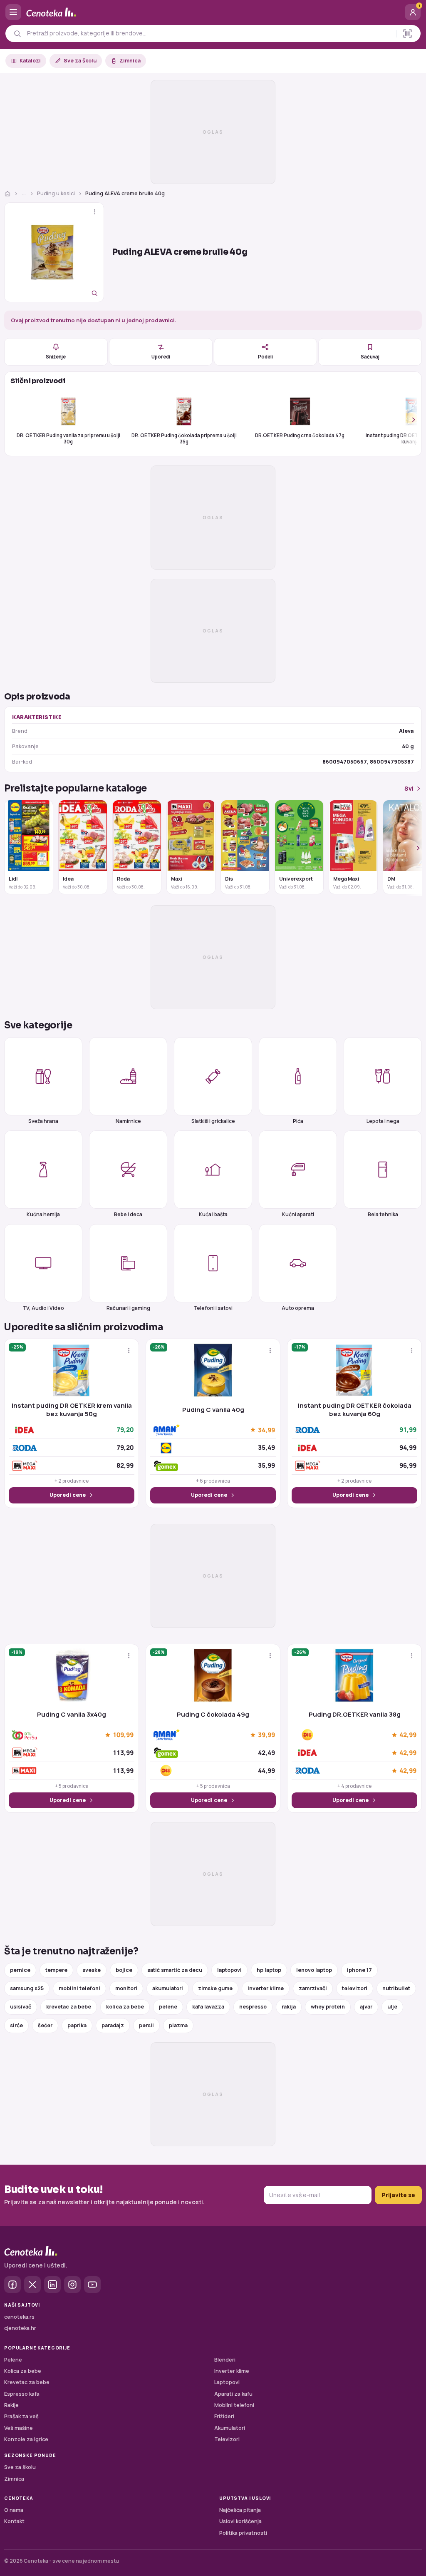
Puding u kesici (56, 193)
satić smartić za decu (175, 1970)
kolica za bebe (125, 2007)
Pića (298, 1121)
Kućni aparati (298, 1214)
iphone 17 (359, 1970)
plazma (178, 2025)
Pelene (13, 2360)
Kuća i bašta (213, 1214)
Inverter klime (232, 2371)
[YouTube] (92, 2285)
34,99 (266, 1430)
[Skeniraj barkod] (407, 34)
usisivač (21, 2007)
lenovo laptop (314, 1970)
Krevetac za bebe (27, 2382)
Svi (409, 788)
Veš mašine (19, 2428)
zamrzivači (313, 1988)
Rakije (11, 2405)
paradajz (113, 2025)
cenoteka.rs (19, 2317)
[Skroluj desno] (409, 419)
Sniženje (56, 357)
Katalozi (30, 61)
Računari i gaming (128, 1308)
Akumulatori (230, 2428)
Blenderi (225, 2360)
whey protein (328, 2007)
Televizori (227, 2439)
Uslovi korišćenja (240, 2521)
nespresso (253, 2007)
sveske (92, 1970)
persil (146, 2025)
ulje (392, 2007)
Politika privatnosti (243, 2533)
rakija (289, 2007)
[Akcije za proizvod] (95, 212)
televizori (355, 1988)
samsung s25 (27, 1988)
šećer (45, 2025)
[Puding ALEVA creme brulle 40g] (54, 252)
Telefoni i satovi (213, 1308)
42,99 (408, 1735)
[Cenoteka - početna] (213, 12)
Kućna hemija (43, 1214)
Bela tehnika (383, 1214)
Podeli (265, 357)
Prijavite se (398, 2195)
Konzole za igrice (26, 2439)
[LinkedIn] (52, 2285)
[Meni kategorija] (13, 12)
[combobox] (209, 33)
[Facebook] (12, 2285)
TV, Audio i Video (43, 1308)
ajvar (366, 2007)
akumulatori (168, 1988)
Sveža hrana (43, 1121)
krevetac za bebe (69, 2007)
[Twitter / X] (32, 2285)
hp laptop (269, 1970)
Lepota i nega (383, 1121)
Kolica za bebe (23, 2371)
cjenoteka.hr (20, 2328)
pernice (20, 1970)
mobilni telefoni (79, 1988)
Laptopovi (227, 2382)
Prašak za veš (21, 2416)
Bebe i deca (128, 1214)
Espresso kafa (22, 2394)
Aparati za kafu (233, 2394)
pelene (168, 2007)
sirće (16, 2025)
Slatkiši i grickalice (213, 1121)
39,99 (266, 1735)
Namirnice (128, 1121)
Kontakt (14, 2521)
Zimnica (130, 61)
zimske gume (215, 1988)
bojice (124, 1970)
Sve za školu (80, 61)
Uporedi (161, 357)
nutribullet (396, 1988)
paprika (77, 2025)
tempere (56, 1970)
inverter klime (266, 1988)
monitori (126, 1988)
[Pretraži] (17, 34)
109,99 (123, 1735)
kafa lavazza (208, 2007)
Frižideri (224, 2416)
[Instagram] (72, 2285)
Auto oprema (298, 1308)
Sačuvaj (370, 357)
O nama (14, 2510)
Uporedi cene (68, 1495)
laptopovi (229, 1970)
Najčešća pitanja (240, 2510)
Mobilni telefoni (234, 2405)
